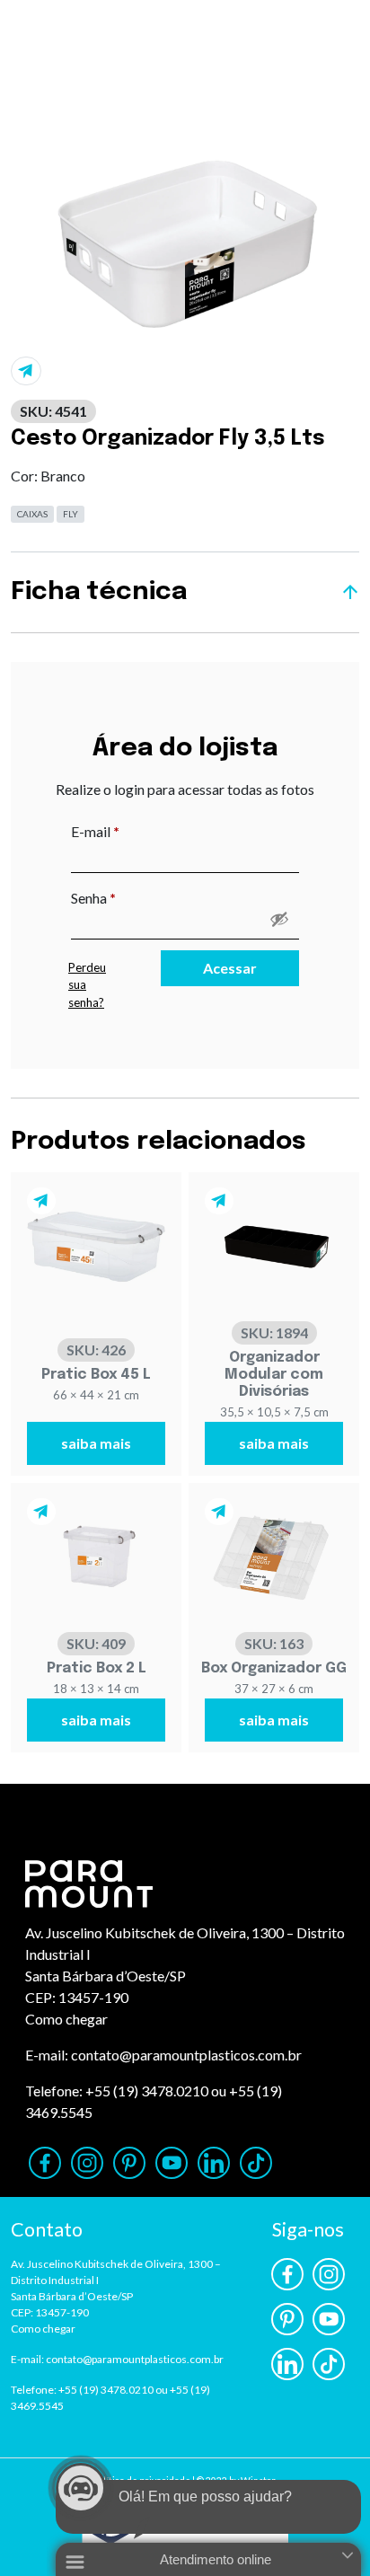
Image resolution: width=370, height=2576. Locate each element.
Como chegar (66, 2019)
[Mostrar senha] (279, 919)
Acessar (230, 968)
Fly (70, 514)
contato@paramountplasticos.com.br (186, 2055)
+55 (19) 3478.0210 (147, 2091)
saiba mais (96, 1443)
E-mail (132, 831)
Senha (131, 897)
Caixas (32, 514)
